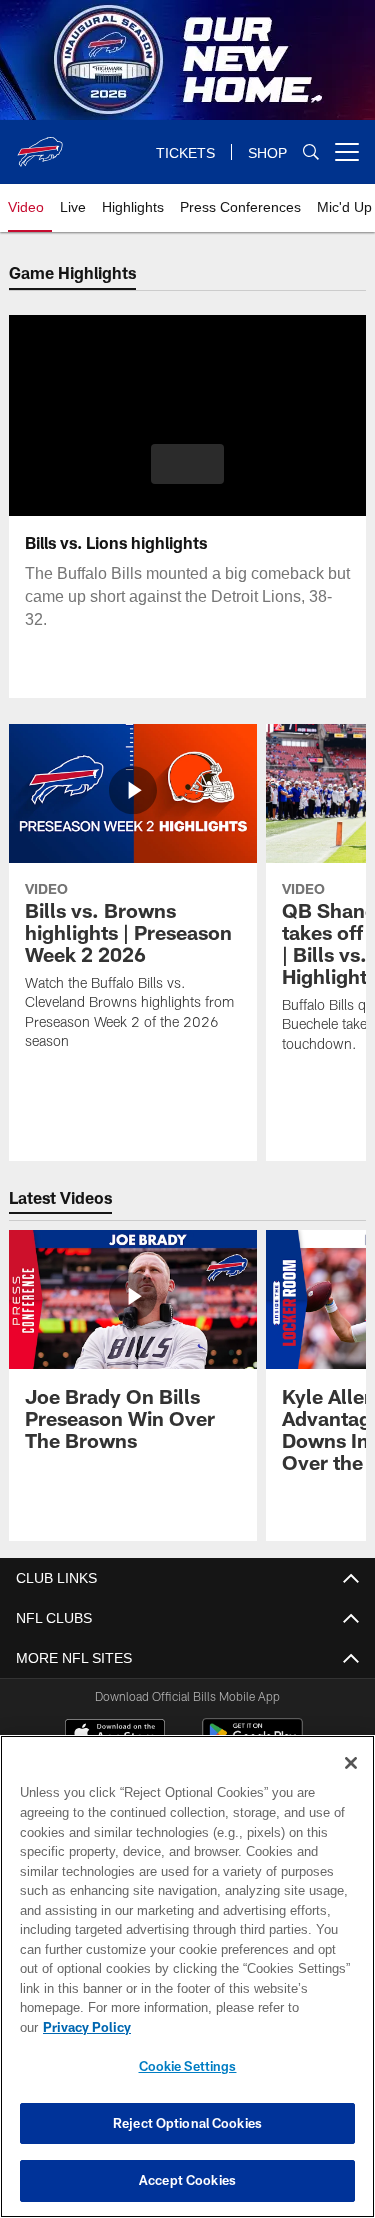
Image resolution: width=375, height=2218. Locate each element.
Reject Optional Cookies (187, 2123)
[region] (187, 1986)
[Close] (351, 1783)
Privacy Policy (241, 2027)
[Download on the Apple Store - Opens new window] (115, 1736)
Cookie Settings (188, 2066)
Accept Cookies (187, 2180)
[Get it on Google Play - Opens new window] (252, 1743)
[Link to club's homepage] (40, 144)
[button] (187, 464)
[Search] (311, 152)
